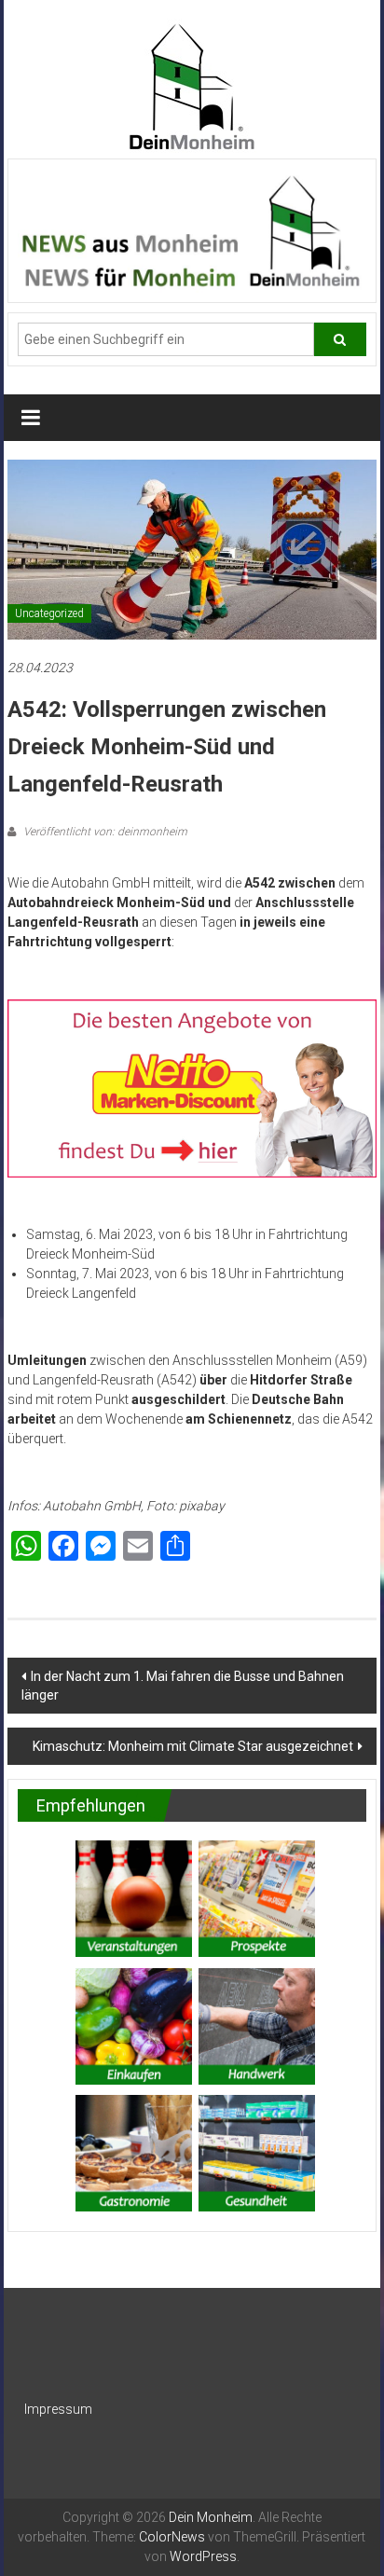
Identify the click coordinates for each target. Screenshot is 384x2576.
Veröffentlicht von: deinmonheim (104, 832)
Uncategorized (49, 613)
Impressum (58, 2409)
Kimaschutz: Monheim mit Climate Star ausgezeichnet (193, 1746)
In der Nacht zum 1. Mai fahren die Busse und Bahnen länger (183, 1686)
